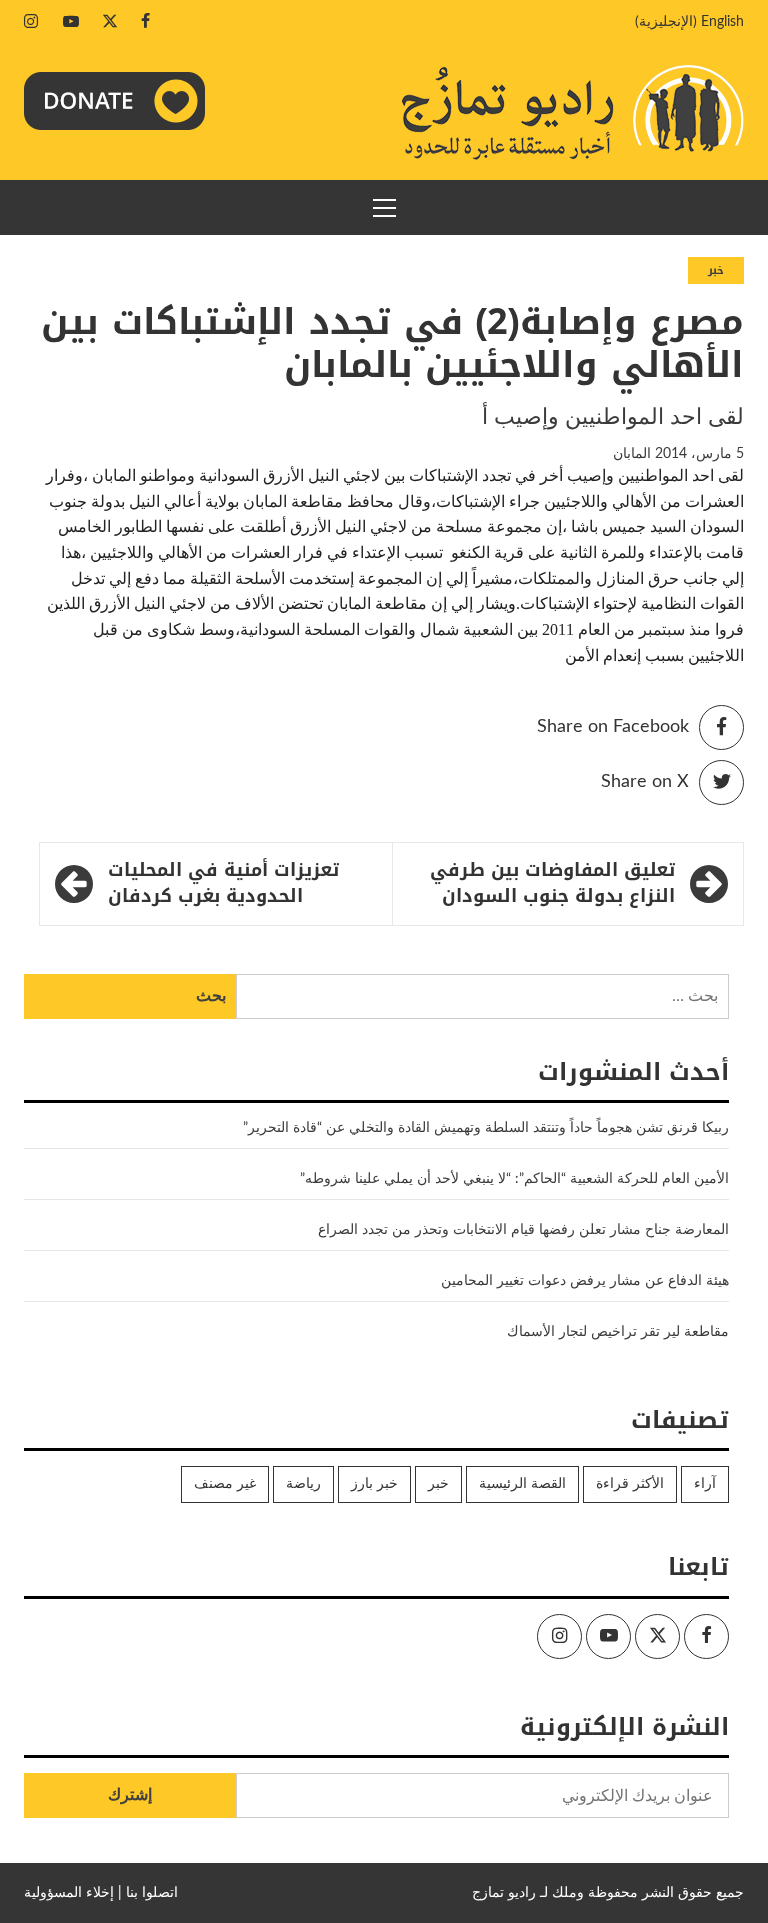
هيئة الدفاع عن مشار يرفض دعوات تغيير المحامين (585, 1281)
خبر (716, 270)
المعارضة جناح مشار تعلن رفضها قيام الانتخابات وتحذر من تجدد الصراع (523, 1230)
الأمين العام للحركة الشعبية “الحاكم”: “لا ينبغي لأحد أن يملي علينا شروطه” (514, 1179)
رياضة (303, 1484)
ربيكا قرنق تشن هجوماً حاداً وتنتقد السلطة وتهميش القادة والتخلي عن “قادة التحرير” (486, 1128)
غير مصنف (225, 1484)
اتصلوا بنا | (148, 1893)
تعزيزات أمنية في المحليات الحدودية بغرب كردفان (223, 883)
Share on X (645, 782)
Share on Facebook (613, 727)
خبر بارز (374, 1484)
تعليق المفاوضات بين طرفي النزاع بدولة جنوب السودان (552, 883)
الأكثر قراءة (630, 1484)
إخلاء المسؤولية (69, 1893)
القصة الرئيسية (522, 1484)
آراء (705, 1484)
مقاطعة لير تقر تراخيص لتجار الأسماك (618, 1332)
